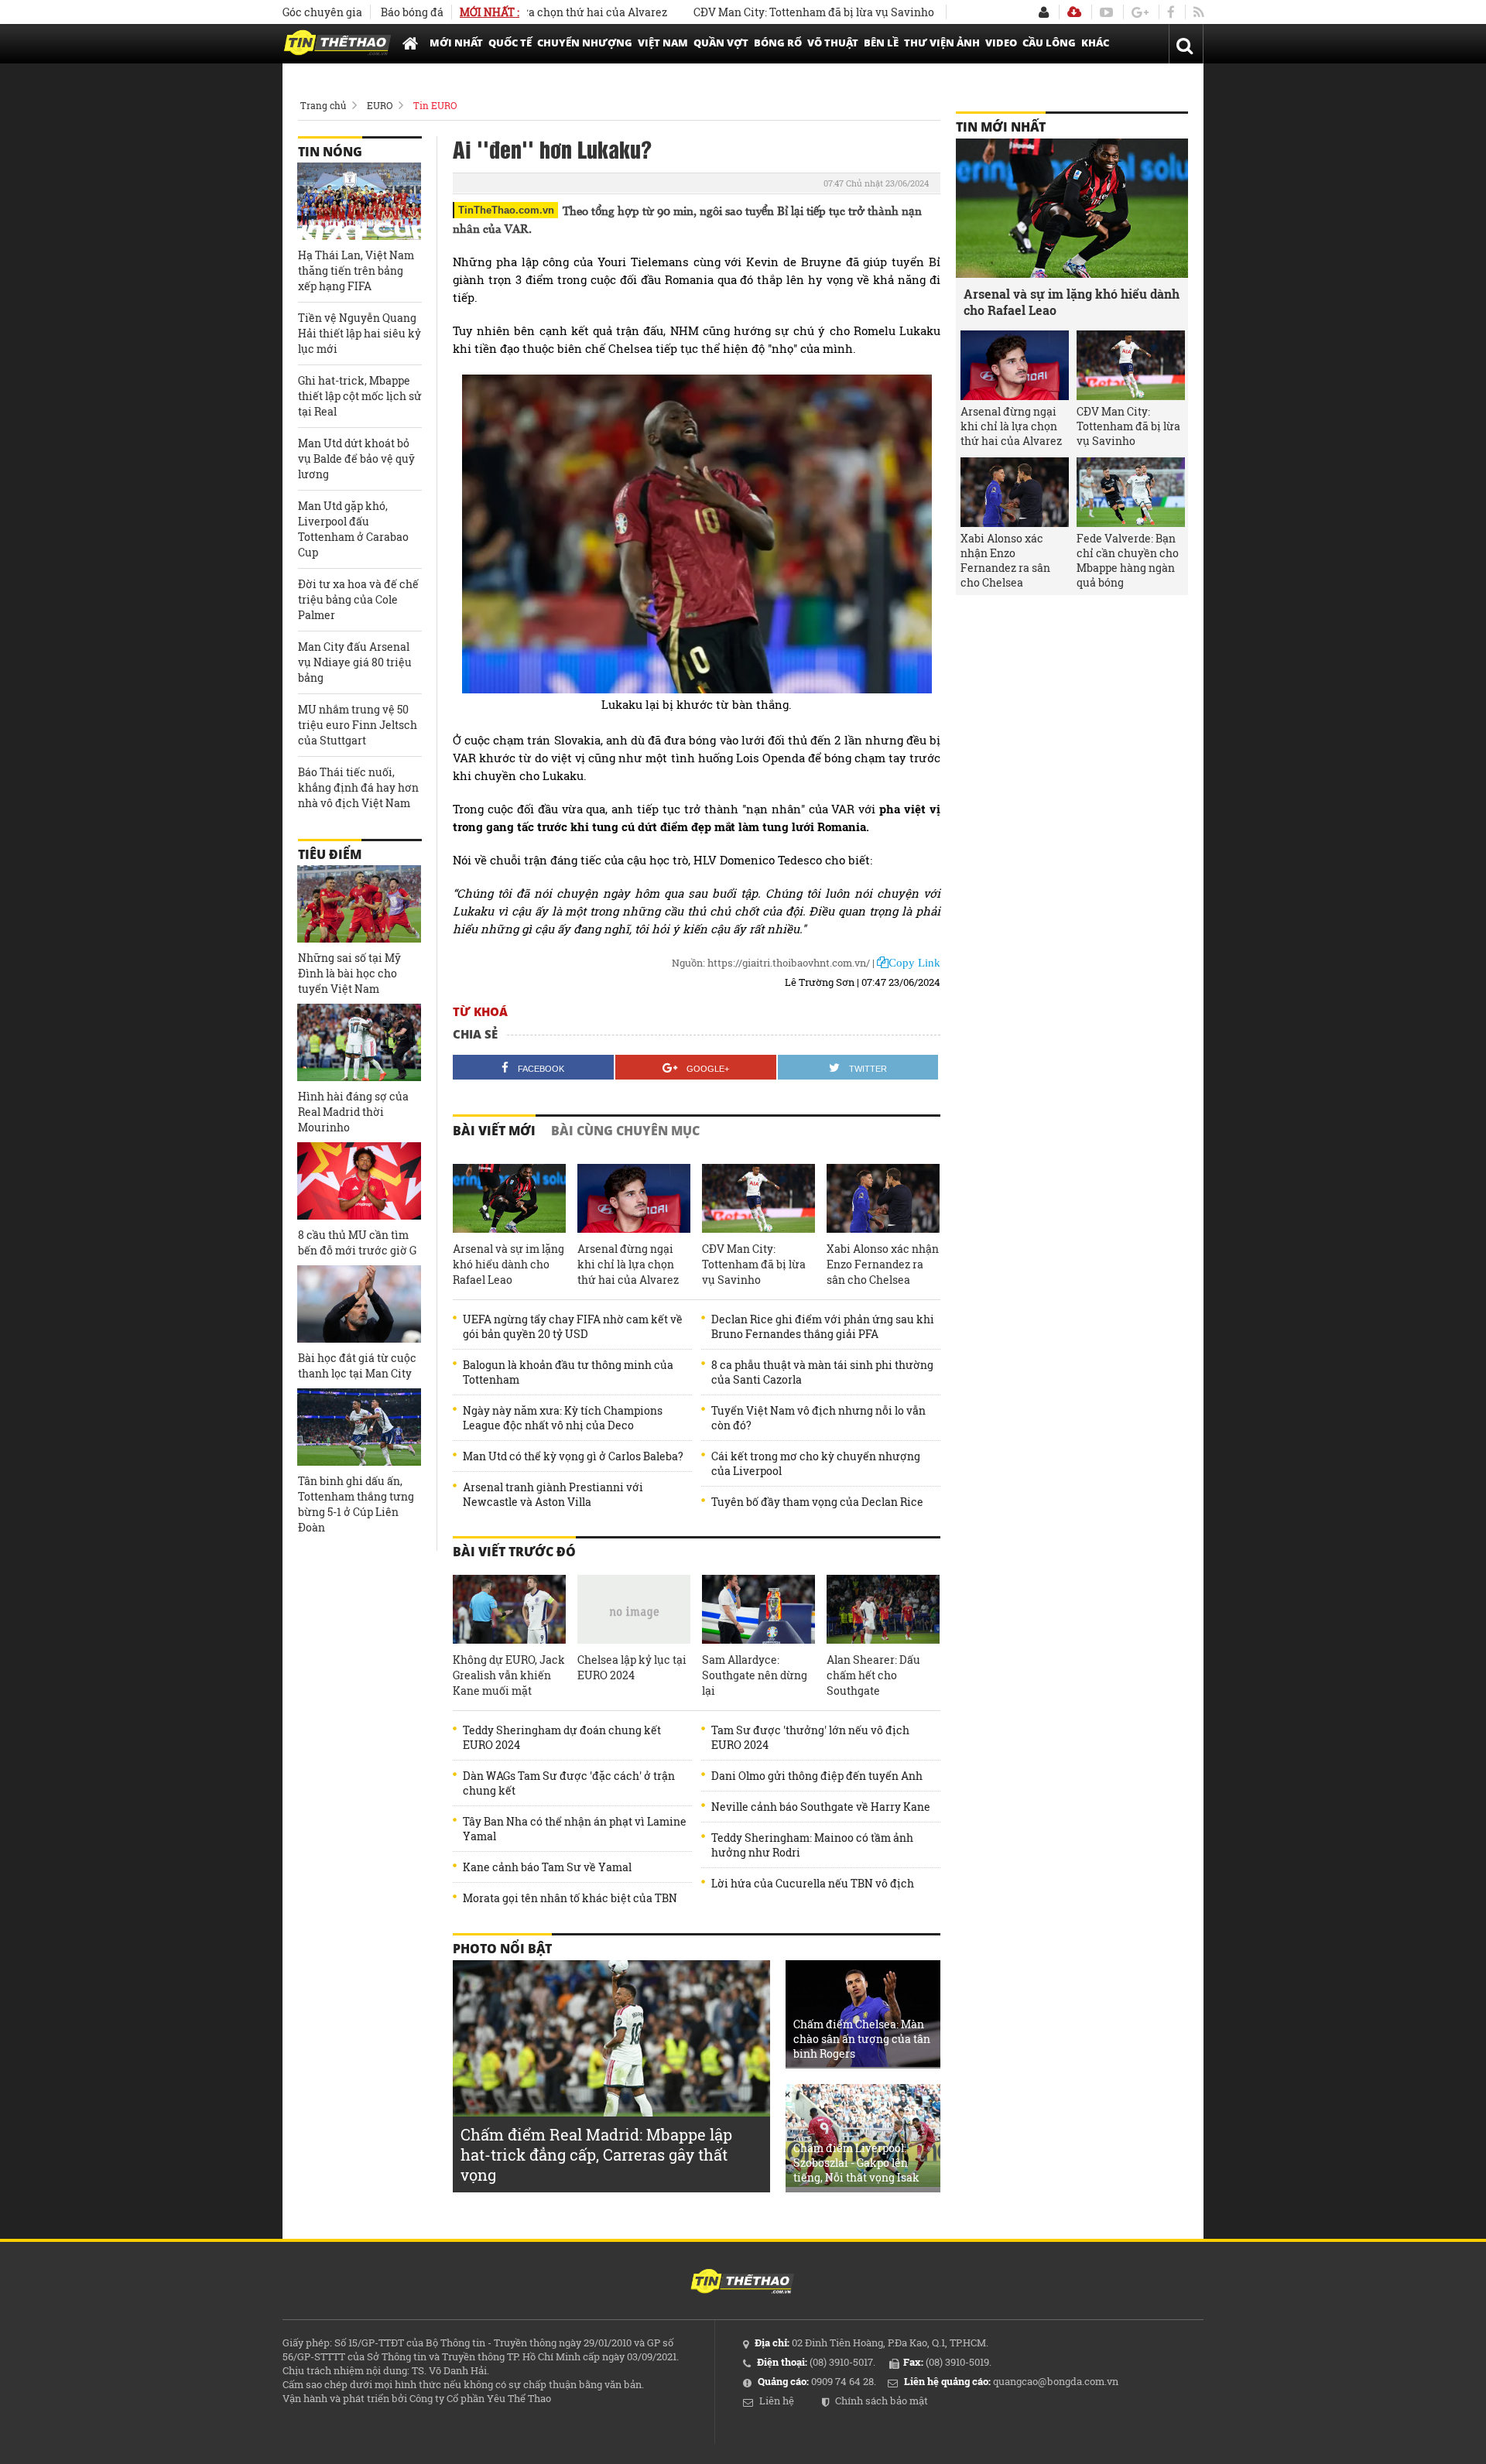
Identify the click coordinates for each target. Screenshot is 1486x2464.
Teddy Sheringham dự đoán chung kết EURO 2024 (562, 1737)
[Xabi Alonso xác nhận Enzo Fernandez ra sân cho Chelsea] (883, 1199)
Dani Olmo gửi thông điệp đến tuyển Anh (817, 1776)
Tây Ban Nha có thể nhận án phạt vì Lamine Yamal (575, 1829)
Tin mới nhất (1001, 127)
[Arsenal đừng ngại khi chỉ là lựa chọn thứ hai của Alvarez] (634, 1199)
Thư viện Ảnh (942, 43)
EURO (380, 105)
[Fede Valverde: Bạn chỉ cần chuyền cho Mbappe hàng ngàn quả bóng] (1131, 492)
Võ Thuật (833, 43)
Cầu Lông (1049, 43)
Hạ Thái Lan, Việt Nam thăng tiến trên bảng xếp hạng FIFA (356, 270)
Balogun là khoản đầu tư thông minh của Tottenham (568, 1372)
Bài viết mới (494, 1131)
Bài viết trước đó (514, 1552)
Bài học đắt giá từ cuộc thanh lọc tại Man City (357, 1365)
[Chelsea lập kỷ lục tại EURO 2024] (634, 1610)
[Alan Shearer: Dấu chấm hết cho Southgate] (883, 1610)
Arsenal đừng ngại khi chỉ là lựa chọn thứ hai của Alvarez (628, 1264)
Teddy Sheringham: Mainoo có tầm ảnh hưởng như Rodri (812, 1845)
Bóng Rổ (778, 43)
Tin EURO (435, 105)
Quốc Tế (510, 43)
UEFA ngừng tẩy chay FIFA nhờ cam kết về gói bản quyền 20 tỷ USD (573, 1326)
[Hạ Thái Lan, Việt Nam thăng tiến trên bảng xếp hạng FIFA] (359, 201)
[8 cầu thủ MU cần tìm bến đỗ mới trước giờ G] (359, 1181)
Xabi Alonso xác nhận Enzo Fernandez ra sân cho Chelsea (883, 1264)
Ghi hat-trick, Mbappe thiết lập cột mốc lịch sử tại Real (360, 396)
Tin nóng (330, 152)
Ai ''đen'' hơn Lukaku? (552, 149)
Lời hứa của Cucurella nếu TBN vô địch (813, 1883)
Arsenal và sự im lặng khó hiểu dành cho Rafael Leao (508, 1264)
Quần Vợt (721, 43)
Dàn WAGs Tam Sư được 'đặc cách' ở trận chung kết (569, 1783)
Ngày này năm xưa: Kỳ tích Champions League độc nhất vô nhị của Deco (563, 1418)
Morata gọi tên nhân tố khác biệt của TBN (570, 1898)
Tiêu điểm (330, 854)
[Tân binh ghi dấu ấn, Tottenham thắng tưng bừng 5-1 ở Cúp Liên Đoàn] (359, 1427)
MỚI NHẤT (456, 43)
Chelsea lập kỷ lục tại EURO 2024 (632, 1667)
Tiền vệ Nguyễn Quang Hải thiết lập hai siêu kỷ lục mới (360, 333)
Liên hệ (777, 2401)
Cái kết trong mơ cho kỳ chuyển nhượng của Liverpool (816, 1463)
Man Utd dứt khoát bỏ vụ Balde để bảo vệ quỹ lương (356, 459)
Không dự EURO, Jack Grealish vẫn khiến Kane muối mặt (509, 1675)
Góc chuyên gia (322, 12)
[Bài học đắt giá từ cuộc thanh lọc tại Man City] (359, 1304)
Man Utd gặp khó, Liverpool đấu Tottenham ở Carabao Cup (353, 529)
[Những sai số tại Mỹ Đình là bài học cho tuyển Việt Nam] (359, 904)
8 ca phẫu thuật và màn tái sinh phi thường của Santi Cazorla (822, 1372)
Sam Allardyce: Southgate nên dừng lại (755, 1675)
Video (1001, 43)
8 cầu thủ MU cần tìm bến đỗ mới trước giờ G (357, 1242)
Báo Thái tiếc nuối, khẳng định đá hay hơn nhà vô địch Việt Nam (358, 787)
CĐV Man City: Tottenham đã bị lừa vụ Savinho (758, 12)
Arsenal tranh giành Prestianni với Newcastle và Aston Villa (553, 1494)
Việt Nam (663, 43)
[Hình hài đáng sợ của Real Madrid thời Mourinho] (359, 1042)
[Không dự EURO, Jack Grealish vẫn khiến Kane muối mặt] (509, 1610)
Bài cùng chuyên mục (625, 1131)
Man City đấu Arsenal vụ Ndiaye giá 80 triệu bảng (355, 662)
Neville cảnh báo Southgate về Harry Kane (821, 1807)
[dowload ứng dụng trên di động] (1074, 12)
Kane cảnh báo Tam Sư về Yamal (547, 1867)
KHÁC (1095, 43)
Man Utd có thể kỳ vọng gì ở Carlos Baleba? (573, 1456)
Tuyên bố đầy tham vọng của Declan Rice (817, 1502)
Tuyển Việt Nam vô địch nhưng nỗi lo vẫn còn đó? (818, 1418)
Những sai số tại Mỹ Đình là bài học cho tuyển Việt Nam (349, 973)
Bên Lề (881, 43)
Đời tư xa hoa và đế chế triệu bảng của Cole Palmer (358, 599)
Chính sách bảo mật (882, 2401)
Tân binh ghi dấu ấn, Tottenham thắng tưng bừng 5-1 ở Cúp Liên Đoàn (356, 1504)
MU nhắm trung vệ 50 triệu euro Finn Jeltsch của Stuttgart (358, 725)
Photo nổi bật (502, 1949)
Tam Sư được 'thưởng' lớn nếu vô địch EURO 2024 (810, 1737)
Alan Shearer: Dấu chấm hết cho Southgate (873, 1675)
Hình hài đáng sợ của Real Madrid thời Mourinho (353, 1112)
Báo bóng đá (412, 12)
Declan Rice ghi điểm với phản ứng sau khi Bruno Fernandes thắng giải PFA (823, 1326)
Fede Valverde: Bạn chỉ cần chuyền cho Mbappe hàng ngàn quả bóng (1128, 560)
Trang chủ (323, 105)
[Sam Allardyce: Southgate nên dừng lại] (758, 1610)
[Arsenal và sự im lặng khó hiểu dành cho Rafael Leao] (509, 1199)
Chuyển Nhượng (585, 43)
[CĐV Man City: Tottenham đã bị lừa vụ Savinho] (758, 1199)
